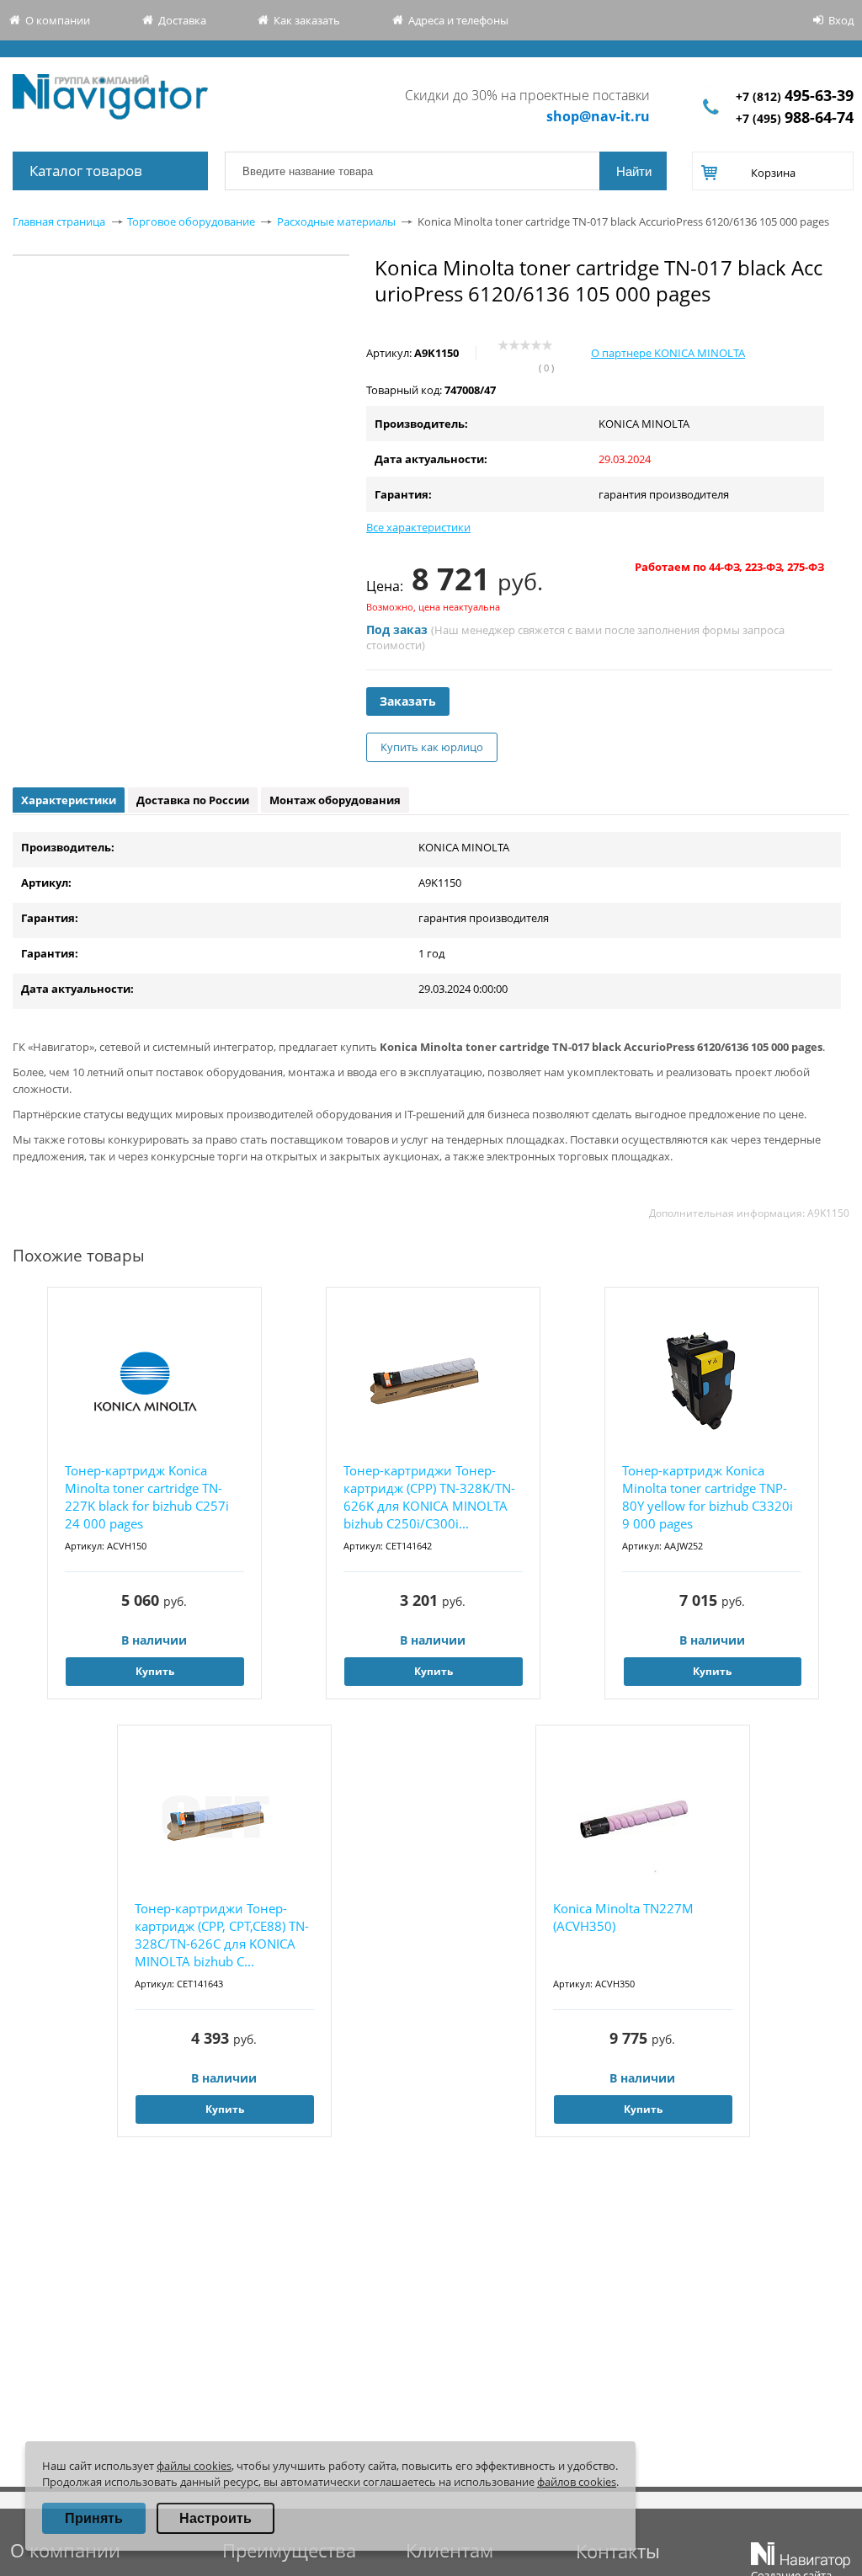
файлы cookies (194, 2466)
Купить (155, 1671)
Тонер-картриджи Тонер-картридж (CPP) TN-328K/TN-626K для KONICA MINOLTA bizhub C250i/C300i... (429, 1497)
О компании (58, 20)
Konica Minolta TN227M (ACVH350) (623, 1917)
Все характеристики (418, 527)
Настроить (215, 2518)
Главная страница (59, 221)
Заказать (408, 701)
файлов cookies (577, 2482)
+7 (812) (795, 96)
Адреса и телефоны (458, 20)
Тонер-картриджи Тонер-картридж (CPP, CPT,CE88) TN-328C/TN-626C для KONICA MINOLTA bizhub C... (222, 1935)
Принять (94, 2518)
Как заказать (307, 20)
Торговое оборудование (191, 221)
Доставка (182, 20)
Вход (841, 20)
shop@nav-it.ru (598, 116)
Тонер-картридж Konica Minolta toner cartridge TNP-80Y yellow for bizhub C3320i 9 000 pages (708, 1497)
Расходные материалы (336, 221)
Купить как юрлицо (432, 747)
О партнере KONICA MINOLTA (668, 353)
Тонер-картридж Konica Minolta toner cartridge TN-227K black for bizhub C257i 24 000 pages (147, 1497)
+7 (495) (795, 118)
